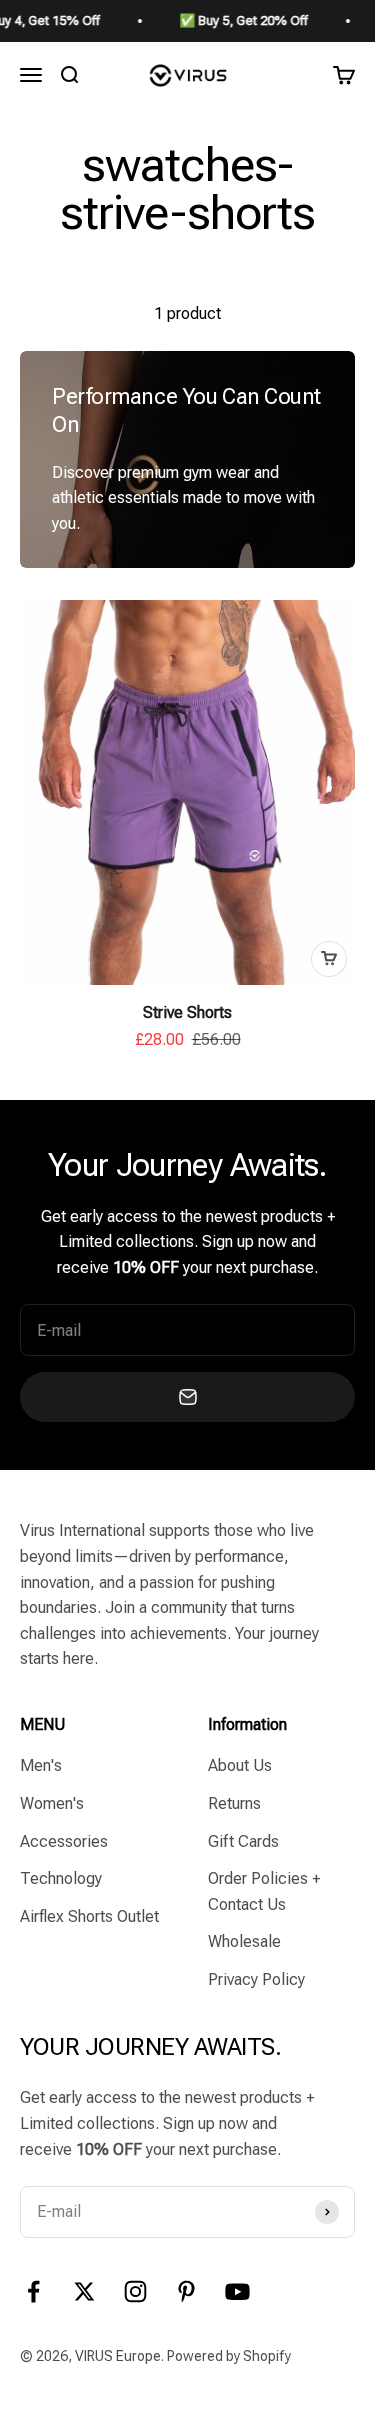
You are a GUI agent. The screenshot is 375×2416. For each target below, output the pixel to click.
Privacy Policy (256, 1979)
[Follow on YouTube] (237, 2291)
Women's (52, 1803)
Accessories (64, 1841)
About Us (240, 1765)
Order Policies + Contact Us (264, 1891)
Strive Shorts (187, 1012)
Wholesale (244, 1941)
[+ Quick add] (329, 959)
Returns (234, 1803)
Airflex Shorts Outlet (89, 1916)
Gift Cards (243, 1841)
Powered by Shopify (229, 2356)
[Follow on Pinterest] (186, 2291)
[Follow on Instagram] (135, 2291)
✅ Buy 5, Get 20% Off (229, 20)
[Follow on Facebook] (33, 2291)
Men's (41, 1765)
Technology (61, 1878)
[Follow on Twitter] (84, 2291)
